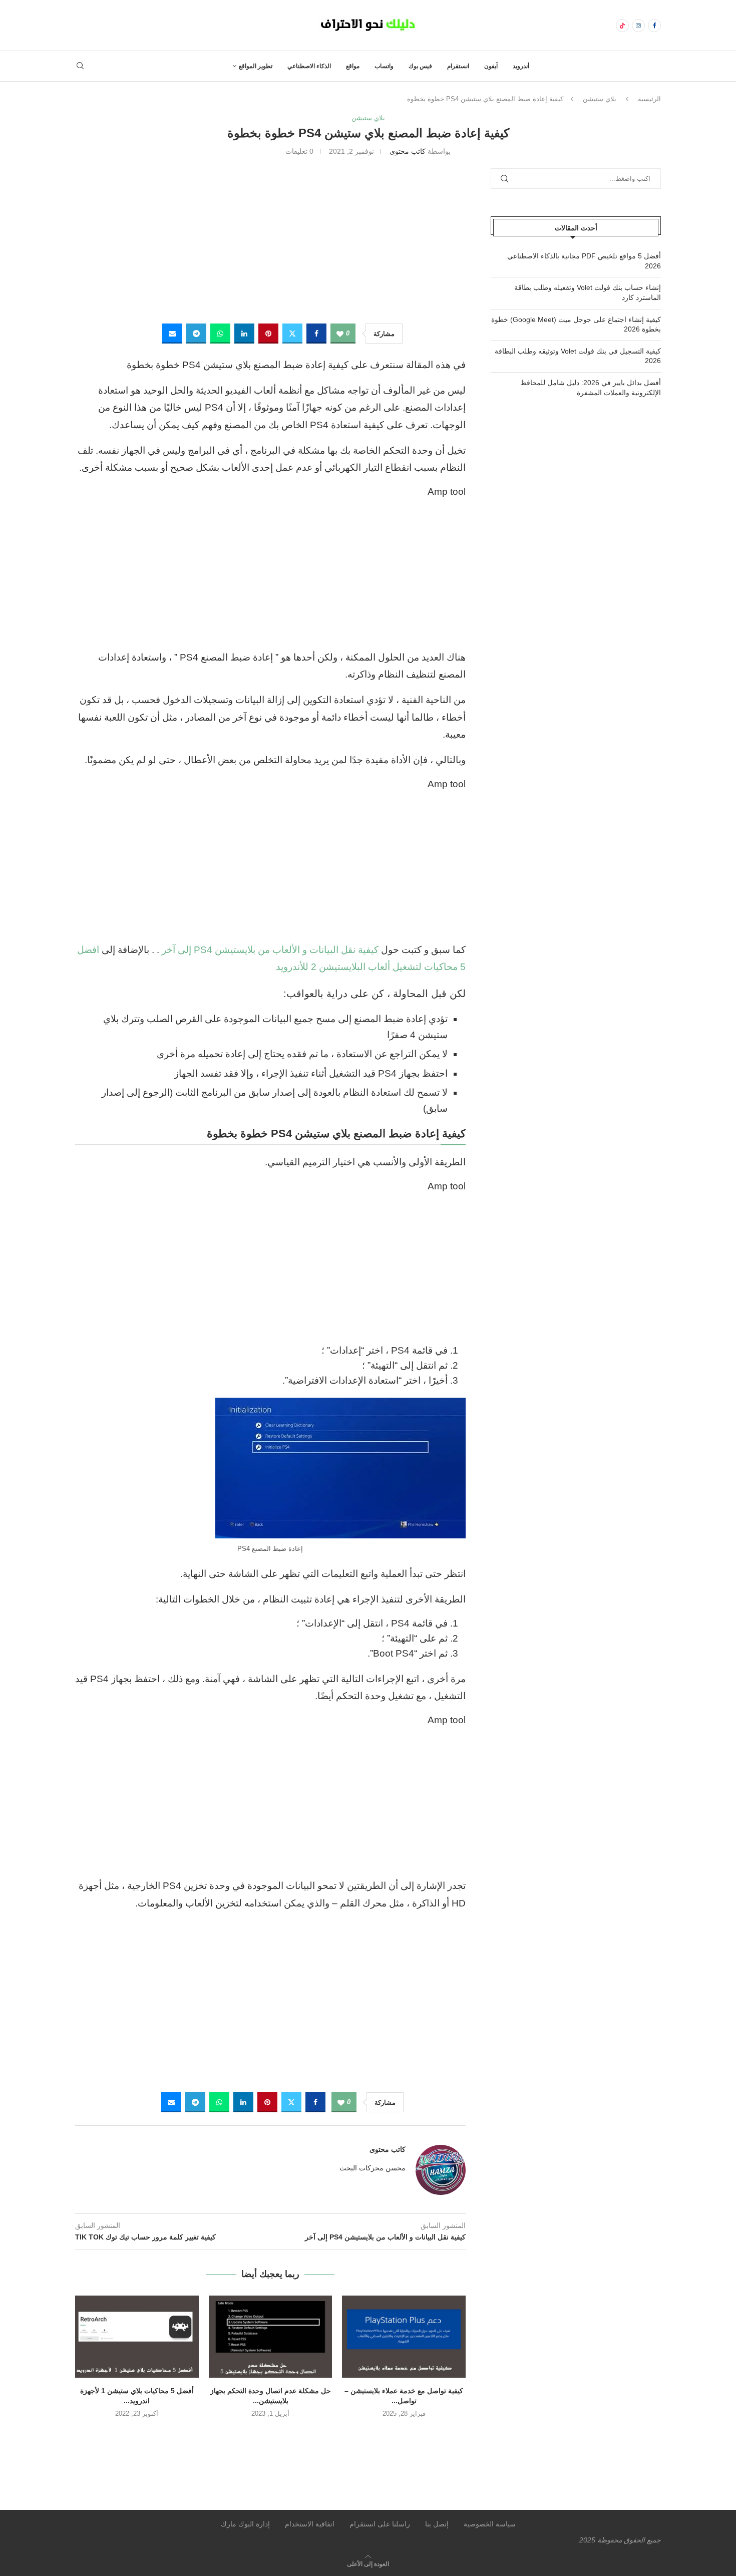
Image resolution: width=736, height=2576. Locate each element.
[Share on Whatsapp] (220, 334)
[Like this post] (340, 334)
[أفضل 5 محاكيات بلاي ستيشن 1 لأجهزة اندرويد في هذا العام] (137, 2337)
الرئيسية (649, 99)
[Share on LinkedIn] (244, 334)
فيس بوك (420, 66)
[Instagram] (638, 26)
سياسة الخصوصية (490, 2524)
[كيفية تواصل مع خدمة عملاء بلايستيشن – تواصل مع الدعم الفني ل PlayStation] (404, 2337)
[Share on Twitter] (292, 334)
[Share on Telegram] (196, 334)
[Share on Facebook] (316, 334)
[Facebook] (654, 26)
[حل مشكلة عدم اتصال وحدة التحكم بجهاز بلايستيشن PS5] (271, 2337)
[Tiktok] (622, 26)
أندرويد (521, 66)
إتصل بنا (437, 2524)
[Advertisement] (270, 238)
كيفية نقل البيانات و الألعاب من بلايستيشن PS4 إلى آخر (270, 950)
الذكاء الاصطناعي (309, 66)
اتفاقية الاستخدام (310, 2524)
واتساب (384, 66)
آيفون (491, 66)
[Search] (80, 66)
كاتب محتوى (408, 151)
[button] (270, 2435)
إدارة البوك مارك (245, 2524)
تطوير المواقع (256, 66)
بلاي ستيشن (600, 99)
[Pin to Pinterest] (268, 334)
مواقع (353, 66)
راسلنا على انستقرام (380, 2524)
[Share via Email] (172, 334)
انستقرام (458, 66)
